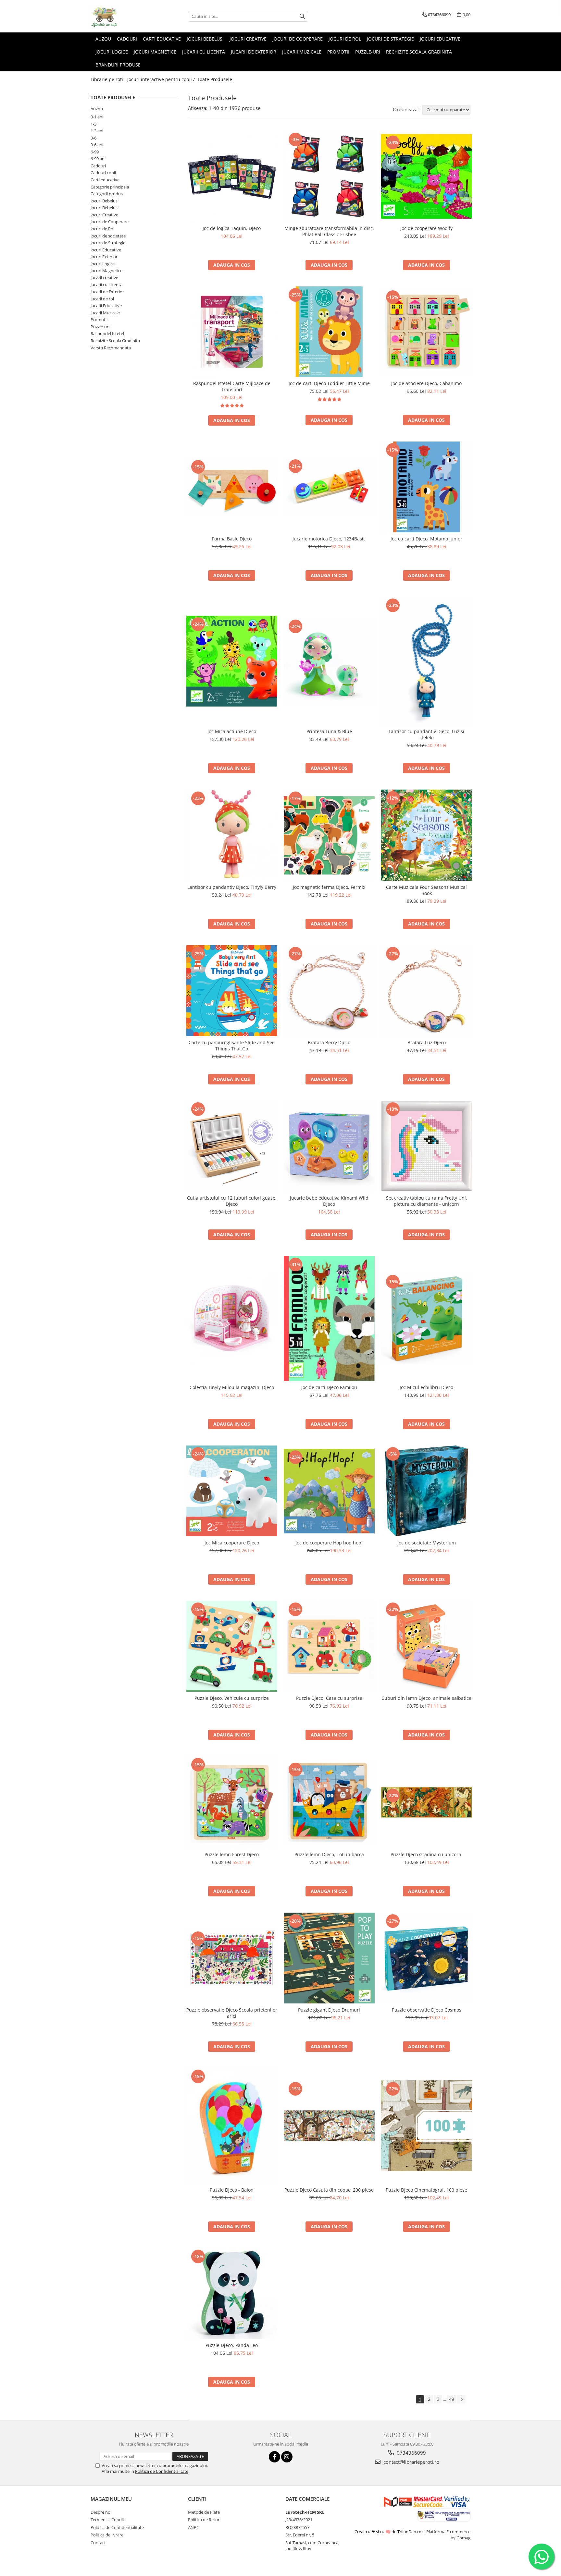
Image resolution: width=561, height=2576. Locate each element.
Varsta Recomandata (111, 348)
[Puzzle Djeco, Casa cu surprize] (329, 1646)
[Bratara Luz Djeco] (427, 991)
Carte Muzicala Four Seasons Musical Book (426, 890)
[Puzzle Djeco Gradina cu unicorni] (427, 1802)
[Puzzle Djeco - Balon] (232, 2126)
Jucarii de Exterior (107, 292)
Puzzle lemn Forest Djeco (232, 1854)
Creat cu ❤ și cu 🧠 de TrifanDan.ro (388, 2532)
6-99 (95, 152)
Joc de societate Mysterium (427, 1543)
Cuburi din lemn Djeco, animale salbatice (426, 1698)
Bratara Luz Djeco (427, 1042)
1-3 (93, 124)
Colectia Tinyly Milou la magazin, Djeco (232, 1387)
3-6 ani (97, 145)
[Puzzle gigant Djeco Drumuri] (329, 1958)
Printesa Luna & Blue (329, 731)
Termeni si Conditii (108, 2520)
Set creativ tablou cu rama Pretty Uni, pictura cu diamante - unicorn (427, 1201)
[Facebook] (274, 2457)
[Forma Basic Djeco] (232, 487)
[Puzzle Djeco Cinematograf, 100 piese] (427, 2126)
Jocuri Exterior (104, 257)
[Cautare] (302, 16)
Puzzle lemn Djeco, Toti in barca (329, 1854)
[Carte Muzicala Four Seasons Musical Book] (427, 835)
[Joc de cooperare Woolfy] (427, 176)
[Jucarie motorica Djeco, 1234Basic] (329, 487)
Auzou (97, 109)
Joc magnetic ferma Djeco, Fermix (329, 887)
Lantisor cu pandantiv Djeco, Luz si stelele (426, 734)
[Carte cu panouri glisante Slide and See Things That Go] (232, 991)
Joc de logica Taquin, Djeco (232, 228)
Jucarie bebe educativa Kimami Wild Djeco (329, 1201)
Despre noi (101, 2512)
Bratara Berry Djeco (329, 1042)
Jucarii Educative (106, 306)
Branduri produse (118, 65)
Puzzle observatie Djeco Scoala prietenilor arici (232, 2013)
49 (452, 2399)
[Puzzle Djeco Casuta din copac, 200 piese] (329, 2126)
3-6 (93, 138)
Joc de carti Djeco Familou (329, 1387)
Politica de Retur (204, 2520)
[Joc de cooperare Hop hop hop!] (329, 1491)
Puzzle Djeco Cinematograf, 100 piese (426, 2190)
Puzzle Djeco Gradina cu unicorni (427, 1854)
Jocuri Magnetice (106, 271)
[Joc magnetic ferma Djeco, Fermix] (329, 835)
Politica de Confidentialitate (162, 2471)
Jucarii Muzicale (105, 313)
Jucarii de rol (102, 299)
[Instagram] (287, 2457)
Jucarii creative (104, 278)
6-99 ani (98, 159)
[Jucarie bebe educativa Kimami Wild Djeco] (329, 1146)
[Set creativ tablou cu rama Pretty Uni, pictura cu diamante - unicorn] (427, 1146)
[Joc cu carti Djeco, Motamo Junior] (427, 487)
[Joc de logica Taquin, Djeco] (232, 176)
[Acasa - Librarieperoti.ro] (123, 16)
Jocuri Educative (106, 250)
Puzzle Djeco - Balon (232, 2190)
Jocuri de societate (108, 236)
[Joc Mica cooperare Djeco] (232, 1491)
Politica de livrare (107, 2535)
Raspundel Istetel (107, 333)
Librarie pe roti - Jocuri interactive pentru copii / (143, 79)
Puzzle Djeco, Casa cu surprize (329, 1698)
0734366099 (411, 2453)
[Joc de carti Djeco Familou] (329, 1318)
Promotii (99, 320)
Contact (98, 2543)
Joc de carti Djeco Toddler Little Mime (329, 383)
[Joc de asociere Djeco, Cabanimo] (427, 332)
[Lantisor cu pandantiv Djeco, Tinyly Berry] (232, 835)
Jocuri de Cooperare (110, 222)
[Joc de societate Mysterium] (427, 1491)
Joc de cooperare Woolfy (426, 228)
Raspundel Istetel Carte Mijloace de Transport (232, 386)
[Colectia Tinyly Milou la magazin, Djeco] (232, 1319)
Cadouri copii (103, 173)
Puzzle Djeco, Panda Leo (232, 2345)
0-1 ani (97, 117)
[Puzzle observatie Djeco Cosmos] (427, 1958)
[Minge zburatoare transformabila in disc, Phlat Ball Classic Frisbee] (329, 176)
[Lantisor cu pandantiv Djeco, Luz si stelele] (427, 661)
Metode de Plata (204, 2512)
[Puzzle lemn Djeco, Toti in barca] (329, 1802)
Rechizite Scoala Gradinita (115, 341)
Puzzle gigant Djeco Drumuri (329, 2010)
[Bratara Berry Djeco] (329, 991)
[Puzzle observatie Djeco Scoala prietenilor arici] (232, 1958)
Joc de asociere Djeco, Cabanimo (426, 383)
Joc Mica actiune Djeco (232, 731)
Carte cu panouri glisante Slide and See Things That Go (232, 1046)
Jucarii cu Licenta (106, 284)
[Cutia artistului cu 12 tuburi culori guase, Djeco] (232, 1146)
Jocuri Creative (104, 215)
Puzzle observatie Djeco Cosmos (427, 2010)
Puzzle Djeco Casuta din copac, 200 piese (329, 2190)
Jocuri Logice (103, 264)
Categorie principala (110, 187)
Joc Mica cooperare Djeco (232, 1543)
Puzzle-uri (100, 327)
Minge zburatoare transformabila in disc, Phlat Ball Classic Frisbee (329, 231)
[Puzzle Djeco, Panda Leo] (232, 2293)
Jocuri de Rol (102, 229)
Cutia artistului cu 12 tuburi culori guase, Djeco (232, 1201)
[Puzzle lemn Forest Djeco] (232, 1802)
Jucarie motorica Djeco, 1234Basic (329, 539)
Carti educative (105, 180)
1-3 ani (97, 131)
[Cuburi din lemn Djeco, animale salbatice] (427, 1646)
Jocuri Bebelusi (105, 201)
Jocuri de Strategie (108, 243)
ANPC (193, 2527)
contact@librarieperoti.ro (411, 2462)
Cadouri (98, 166)
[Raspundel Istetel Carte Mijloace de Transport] (232, 332)
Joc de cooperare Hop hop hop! (329, 1543)
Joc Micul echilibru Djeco (426, 1387)
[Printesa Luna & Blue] (329, 661)
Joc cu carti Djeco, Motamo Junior (426, 539)
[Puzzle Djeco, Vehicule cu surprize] (232, 1646)
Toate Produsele (215, 79)
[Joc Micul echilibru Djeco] (427, 1319)
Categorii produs (107, 194)
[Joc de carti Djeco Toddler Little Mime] (329, 332)
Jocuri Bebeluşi (105, 208)
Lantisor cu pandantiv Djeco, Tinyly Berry (232, 887)
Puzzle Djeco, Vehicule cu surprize (232, 1698)
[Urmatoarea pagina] (461, 2399)
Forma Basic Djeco (232, 539)
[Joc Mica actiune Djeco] (232, 661)
